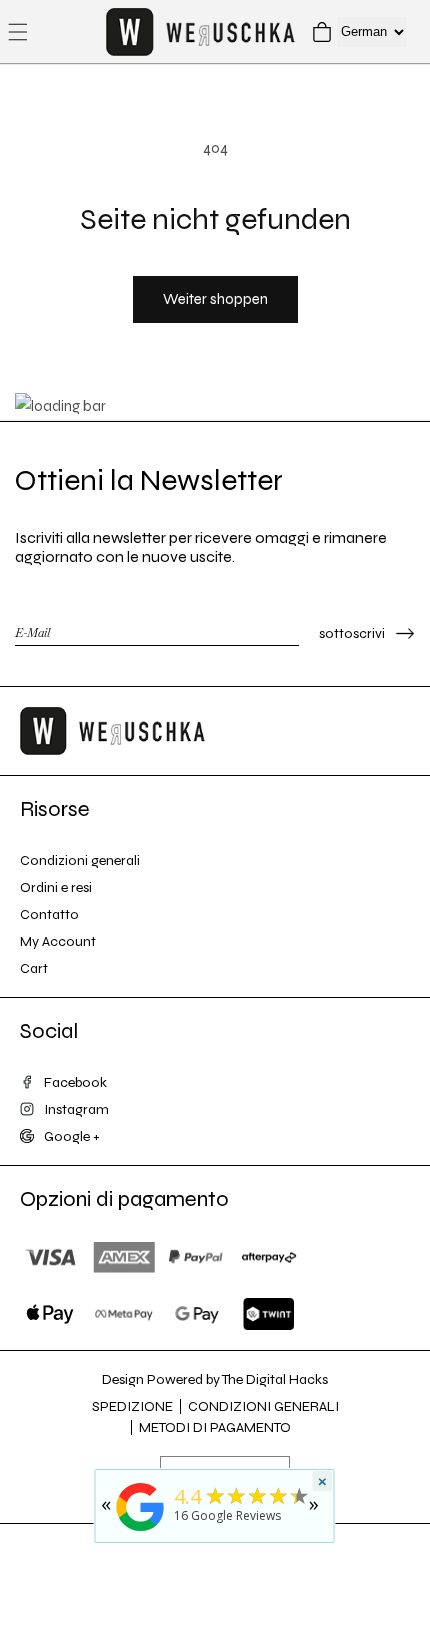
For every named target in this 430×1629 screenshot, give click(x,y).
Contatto (49, 914)
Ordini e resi (56, 887)
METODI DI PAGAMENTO (215, 1427)
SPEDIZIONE (132, 1406)
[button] (18, 32)
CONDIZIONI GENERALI (263, 1406)
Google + (72, 1136)
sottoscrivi (352, 633)
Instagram (76, 1109)
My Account (58, 941)
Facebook (75, 1082)
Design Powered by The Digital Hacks (215, 1379)
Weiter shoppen (215, 299)
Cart (34, 968)
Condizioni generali (80, 860)
